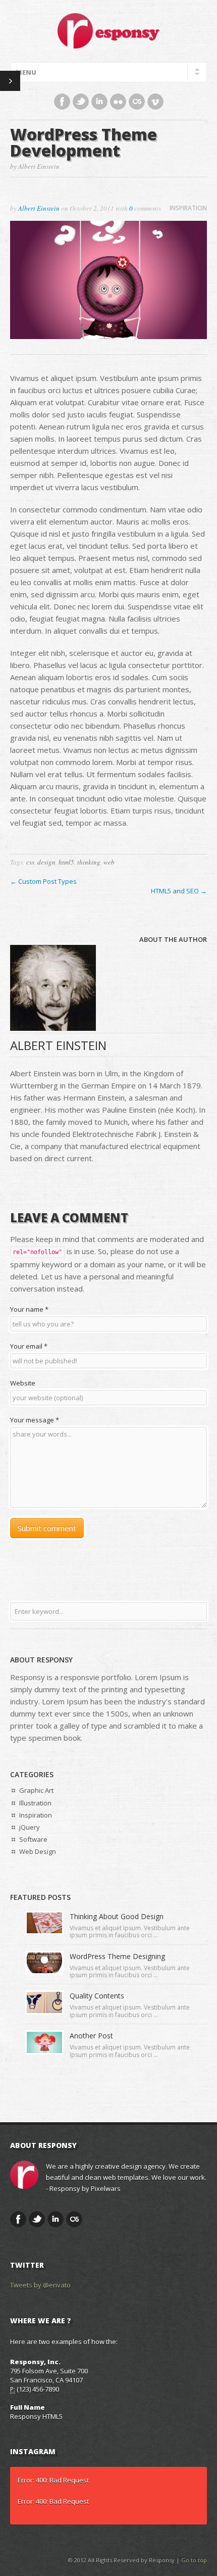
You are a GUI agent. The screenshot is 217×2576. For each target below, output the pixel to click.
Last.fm (137, 102)
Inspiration (188, 208)
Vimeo (155, 102)
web (109, 862)
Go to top (194, 2560)
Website (23, 1383)
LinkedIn (99, 102)
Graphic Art (36, 1790)
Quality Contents (97, 1996)
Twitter (81, 102)
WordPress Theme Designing (117, 1956)
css (30, 862)
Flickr (118, 102)
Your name (29, 1309)
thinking (89, 862)
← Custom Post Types (43, 881)
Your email (29, 1346)
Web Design (38, 1851)
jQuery (30, 1827)
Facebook (62, 102)
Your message (35, 1420)
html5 (66, 862)
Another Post (91, 2036)
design (46, 862)
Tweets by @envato (40, 2285)
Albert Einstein (39, 208)
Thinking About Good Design (117, 1916)
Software (33, 1839)
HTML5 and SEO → (179, 891)
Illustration (35, 1803)
